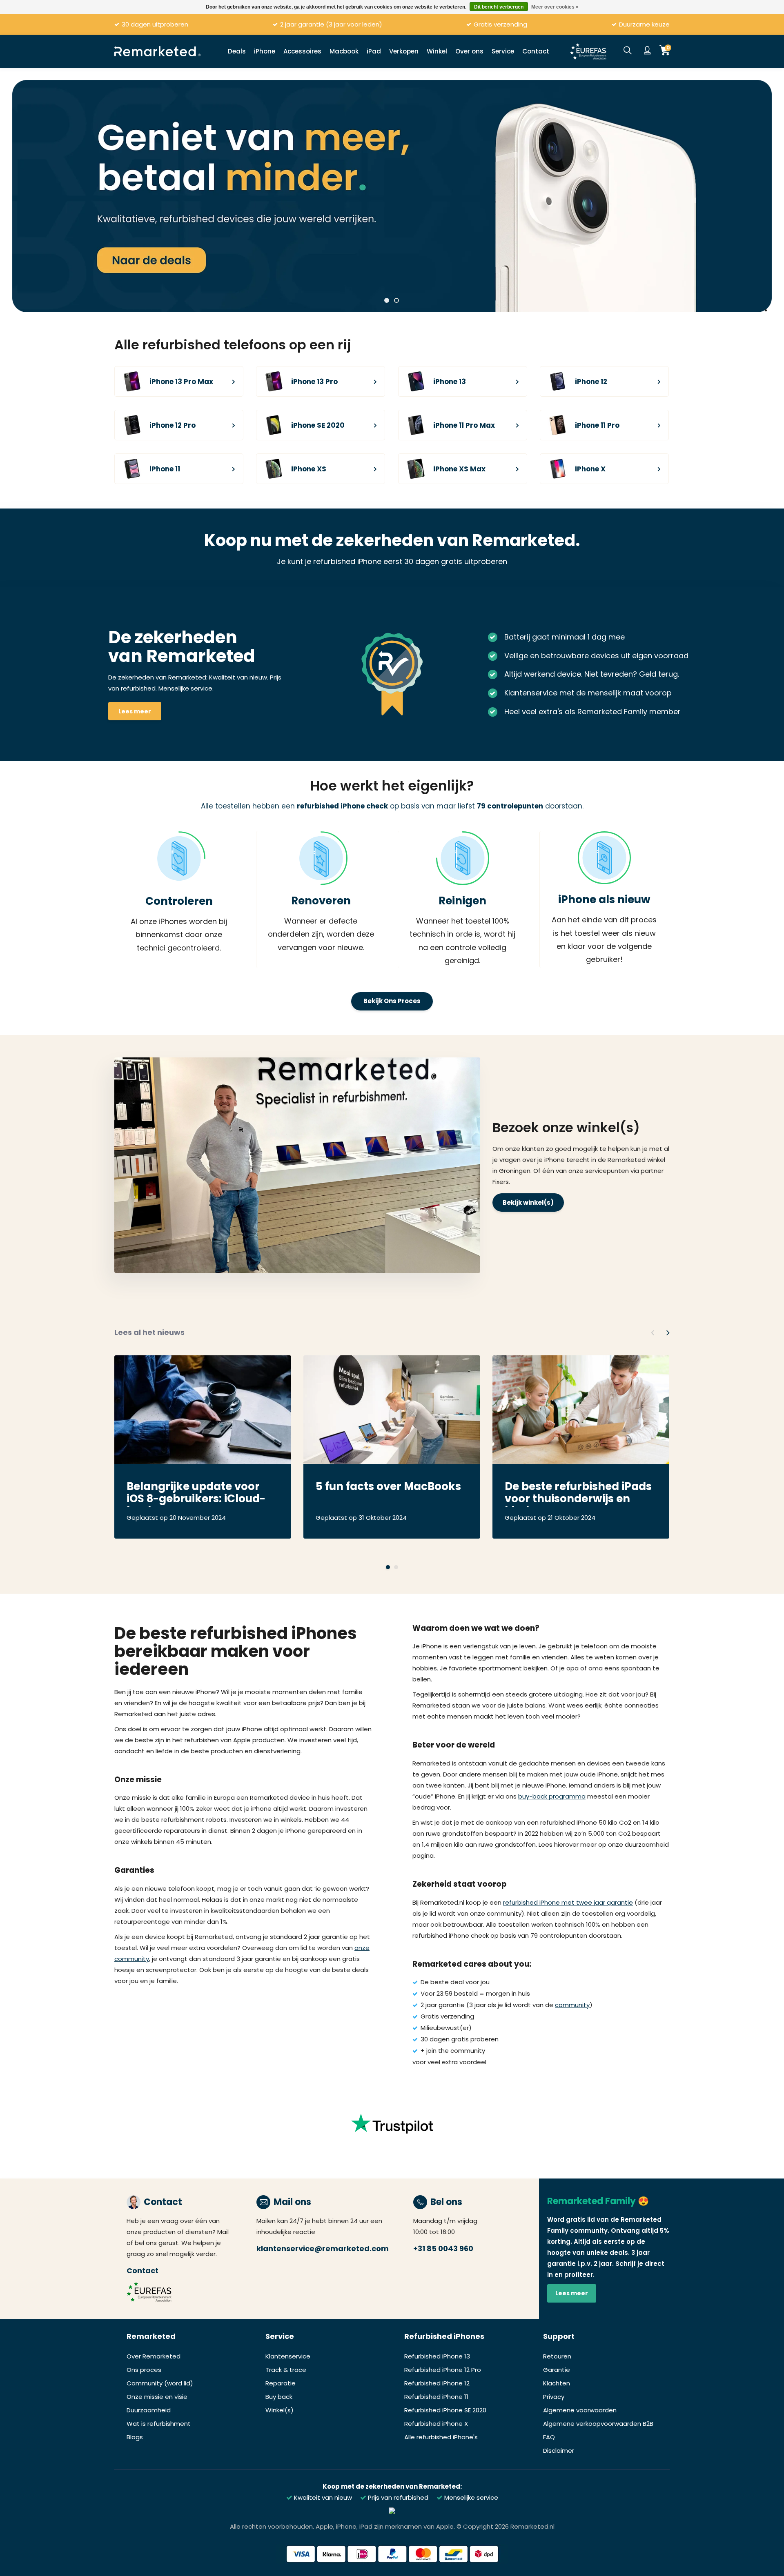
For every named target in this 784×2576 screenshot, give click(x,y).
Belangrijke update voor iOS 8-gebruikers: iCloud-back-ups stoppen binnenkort (196, 1494)
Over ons (469, 51)
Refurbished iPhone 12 (437, 2383)
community (572, 2005)
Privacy (554, 2397)
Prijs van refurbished (397, 2497)
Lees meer (135, 711)
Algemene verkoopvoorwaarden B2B (598, 2424)
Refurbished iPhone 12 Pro (443, 2370)
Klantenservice (288, 2356)
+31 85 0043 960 (443, 2248)
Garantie (557, 2370)
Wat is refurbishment (159, 2424)
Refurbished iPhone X (436, 2424)
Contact (536, 51)
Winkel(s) (280, 2410)
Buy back (279, 2397)
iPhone (265, 51)
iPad (374, 51)
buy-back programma (552, 1796)
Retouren (557, 2356)
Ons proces (144, 2370)
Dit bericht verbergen (499, 7)
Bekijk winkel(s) (528, 1203)
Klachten (557, 2383)
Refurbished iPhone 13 (437, 2356)
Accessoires (302, 51)
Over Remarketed (154, 2356)
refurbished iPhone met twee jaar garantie (568, 1902)
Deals (237, 51)
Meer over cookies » (555, 7)
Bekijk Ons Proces (392, 1001)
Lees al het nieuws (149, 1332)
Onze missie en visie (157, 2397)
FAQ (549, 2437)
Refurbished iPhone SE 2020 (445, 2410)
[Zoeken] (628, 51)
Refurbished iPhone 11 (436, 2397)
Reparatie (281, 2383)
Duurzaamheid (149, 2410)
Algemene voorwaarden (580, 2410)
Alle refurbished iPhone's (441, 2437)
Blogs (135, 2437)
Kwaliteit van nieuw (322, 2497)
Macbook (344, 51)
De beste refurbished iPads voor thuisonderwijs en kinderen (578, 1494)
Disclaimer (559, 2451)
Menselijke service (470, 2497)
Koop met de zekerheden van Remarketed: (392, 2486)
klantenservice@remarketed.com (323, 2248)
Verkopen (404, 51)
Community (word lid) (160, 2383)
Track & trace (286, 2370)
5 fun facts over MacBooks (388, 1487)
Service (503, 51)
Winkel (437, 51)
